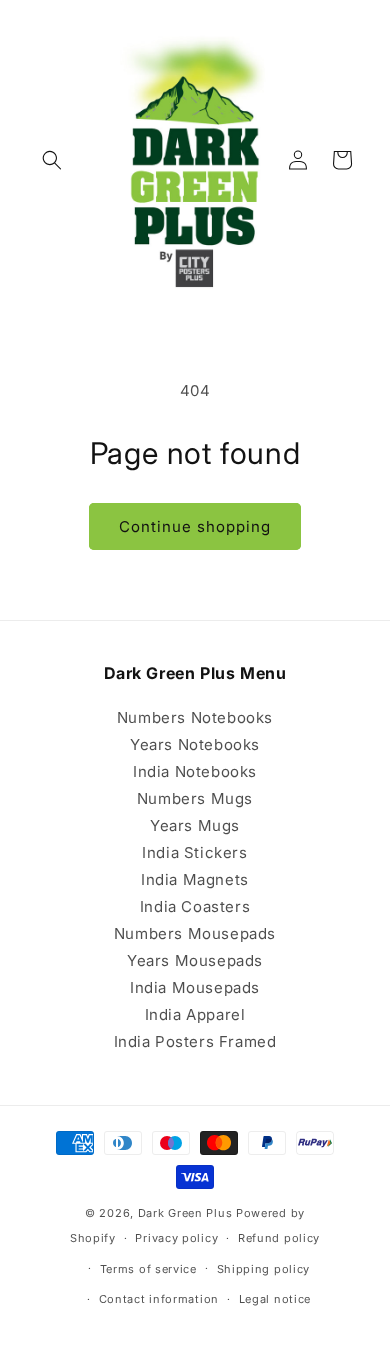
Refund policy (279, 1238)
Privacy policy (176, 1238)
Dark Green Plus (185, 1213)
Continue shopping (195, 526)
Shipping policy (264, 1269)
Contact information (159, 1299)
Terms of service (148, 1269)
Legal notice (275, 1299)
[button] (52, 160)
